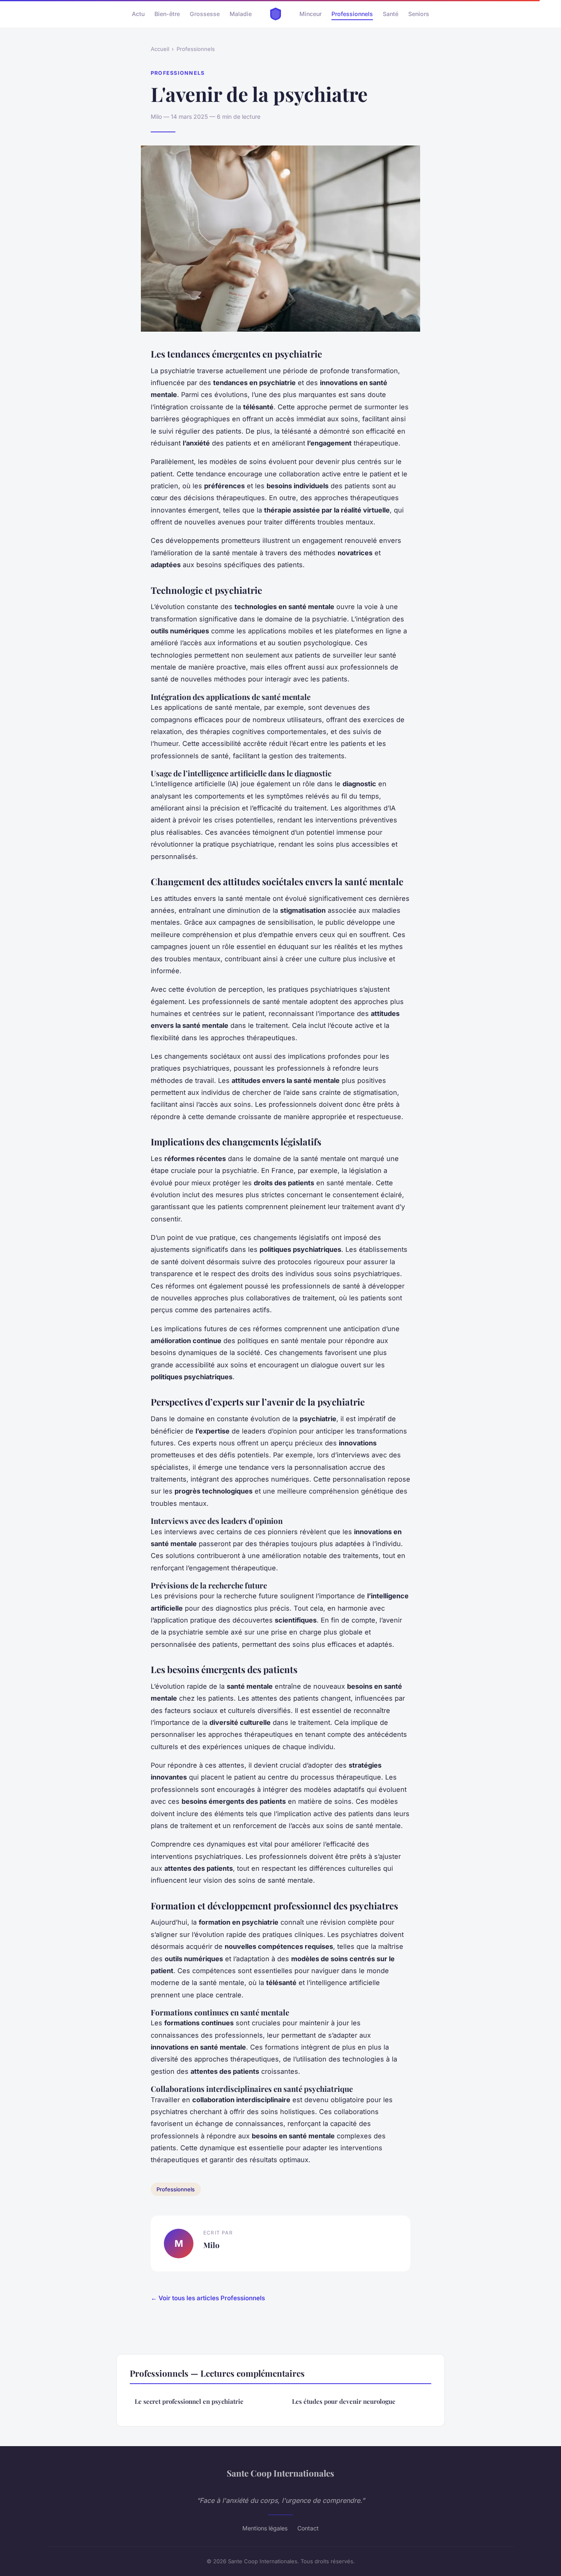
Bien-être (167, 14)
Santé (391, 14)
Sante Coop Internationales (280, 2473)
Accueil (160, 49)
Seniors (419, 14)
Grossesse (205, 14)
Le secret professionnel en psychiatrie (189, 2401)
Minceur (310, 14)
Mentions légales (265, 2528)
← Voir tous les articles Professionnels (208, 2298)
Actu (138, 14)
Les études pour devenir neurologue (344, 2401)
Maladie (241, 14)
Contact (308, 2528)
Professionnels (352, 14)
